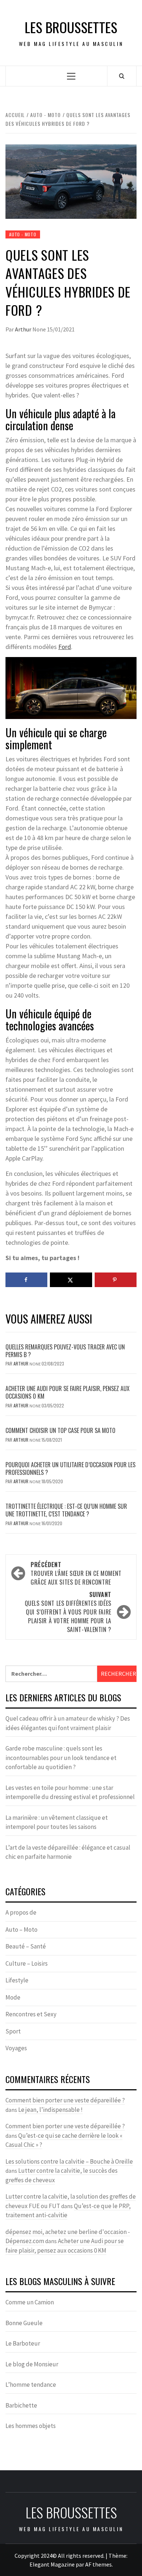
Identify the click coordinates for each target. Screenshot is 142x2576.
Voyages (16, 2048)
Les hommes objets (31, 2426)
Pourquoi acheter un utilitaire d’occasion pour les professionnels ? (70, 1468)
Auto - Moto (23, 234)
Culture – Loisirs (27, 1963)
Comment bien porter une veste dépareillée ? (65, 2100)
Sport (13, 2031)
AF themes (98, 2564)
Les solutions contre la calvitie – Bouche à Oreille (69, 2161)
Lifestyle (17, 1980)
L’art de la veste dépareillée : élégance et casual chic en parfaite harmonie (68, 1852)
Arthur (24, 329)
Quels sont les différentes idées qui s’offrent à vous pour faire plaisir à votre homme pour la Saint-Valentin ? (68, 1612)
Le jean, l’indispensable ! (50, 2110)
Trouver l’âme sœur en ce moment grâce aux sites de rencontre (76, 1573)
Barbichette (21, 2405)
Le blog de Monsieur (32, 2364)
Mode (13, 1997)
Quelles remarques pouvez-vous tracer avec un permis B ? (65, 1351)
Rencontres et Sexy (31, 2014)
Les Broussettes (71, 27)
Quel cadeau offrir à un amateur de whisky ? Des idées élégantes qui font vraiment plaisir (68, 1723)
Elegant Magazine (52, 2564)
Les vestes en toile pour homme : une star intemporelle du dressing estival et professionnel (70, 1792)
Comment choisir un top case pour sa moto (60, 1430)
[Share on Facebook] (26, 1280)
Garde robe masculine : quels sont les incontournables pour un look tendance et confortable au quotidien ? (61, 1758)
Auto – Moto (21, 1930)
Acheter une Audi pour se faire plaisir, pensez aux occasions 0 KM (68, 1392)
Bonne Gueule (24, 2323)
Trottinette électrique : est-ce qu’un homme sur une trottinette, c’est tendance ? (66, 1510)
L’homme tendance (31, 2385)
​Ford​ (65, 647)
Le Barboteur (23, 2343)
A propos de (21, 1912)
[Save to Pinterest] (116, 1280)
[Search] (122, 76)
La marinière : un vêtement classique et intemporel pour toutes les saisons (57, 1822)
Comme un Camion (30, 2302)
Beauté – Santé (26, 1946)
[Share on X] (71, 1280)
